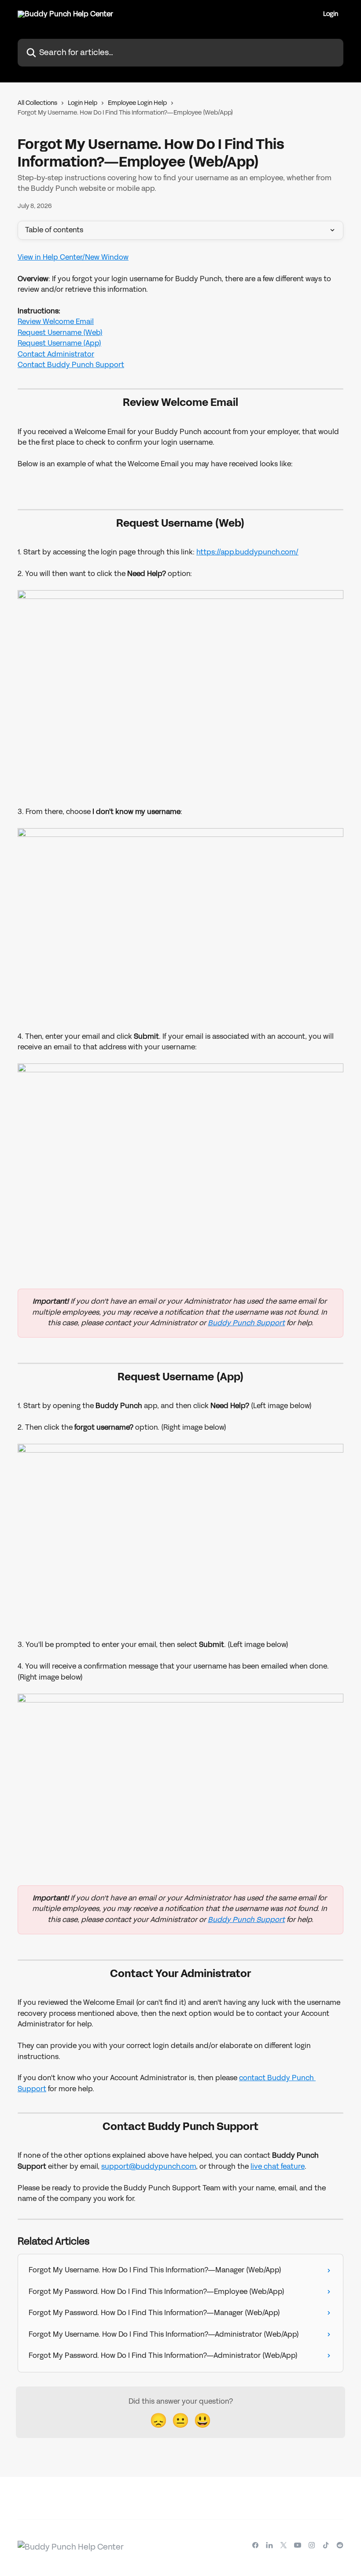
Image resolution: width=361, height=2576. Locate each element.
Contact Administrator (56, 354)
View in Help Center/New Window (73, 257)
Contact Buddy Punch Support (71, 365)
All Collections (37, 103)
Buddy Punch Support (246, 1323)
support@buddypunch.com (149, 2166)
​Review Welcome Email (56, 322)
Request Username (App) (59, 343)
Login (331, 14)
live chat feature (278, 2166)
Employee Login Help (137, 103)
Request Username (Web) (60, 333)
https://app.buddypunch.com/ (247, 552)
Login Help (83, 103)
